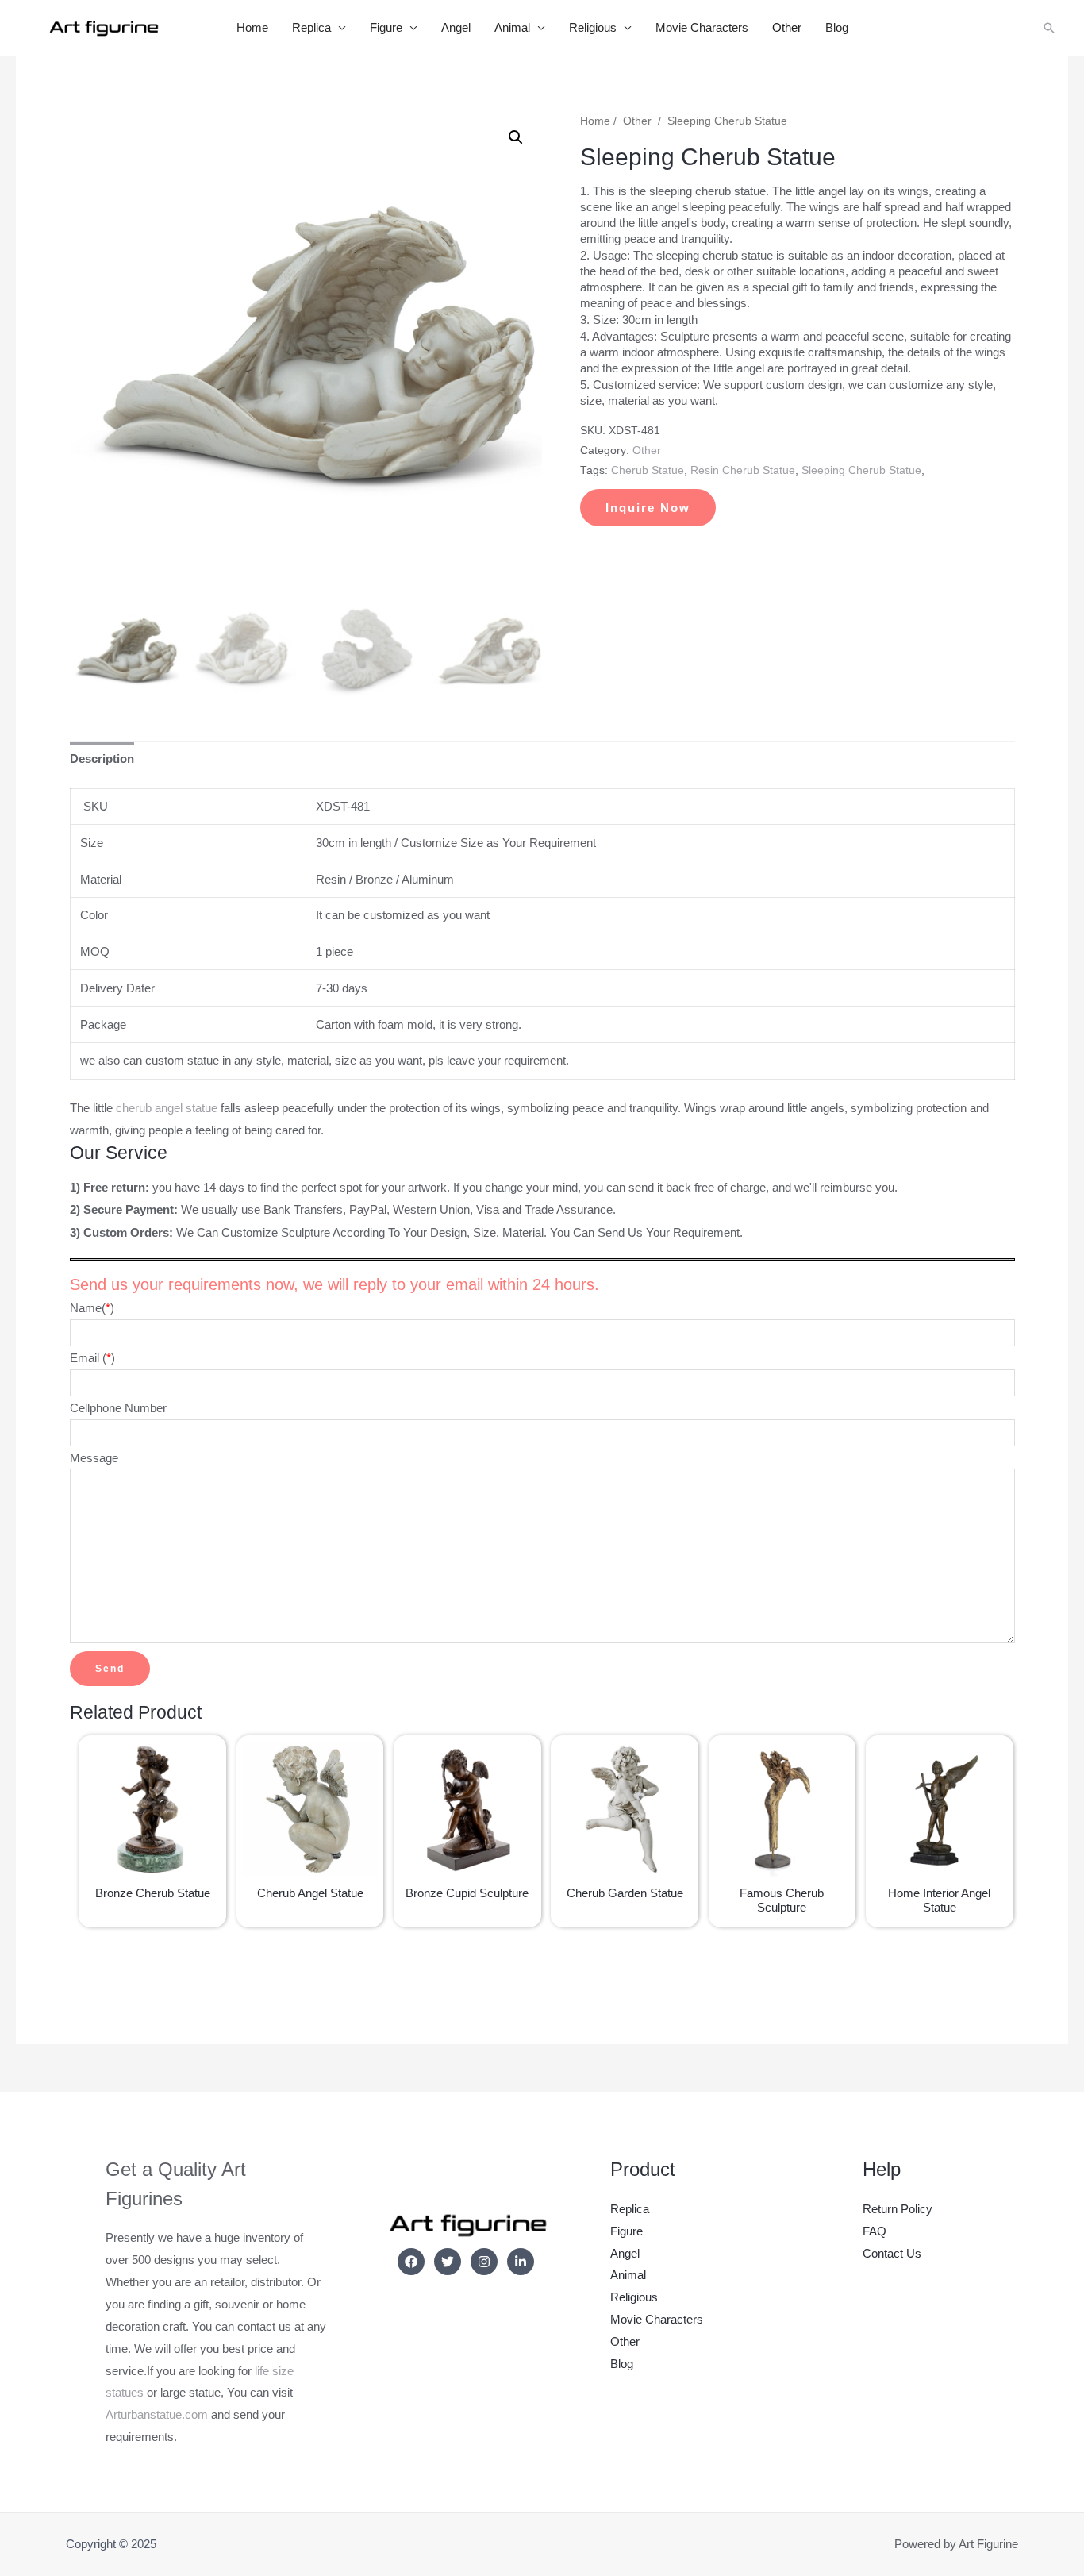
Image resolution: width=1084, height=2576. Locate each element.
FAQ (875, 2231)
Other (787, 27)
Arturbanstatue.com (157, 2414)
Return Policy (898, 2209)
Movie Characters (702, 27)
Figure (386, 27)
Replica (311, 27)
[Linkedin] (521, 2262)
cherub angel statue (165, 1108)
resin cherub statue (743, 470)
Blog (837, 27)
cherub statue (648, 470)
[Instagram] (484, 2262)
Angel (456, 27)
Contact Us (892, 2253)
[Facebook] (411, 2262)
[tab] (102, 759)
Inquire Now (648, 508)
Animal (512, 27)
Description (102, 759)
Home (252, 27)
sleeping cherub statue (861, 470)
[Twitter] (448, 2262)
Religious (593, 27)
